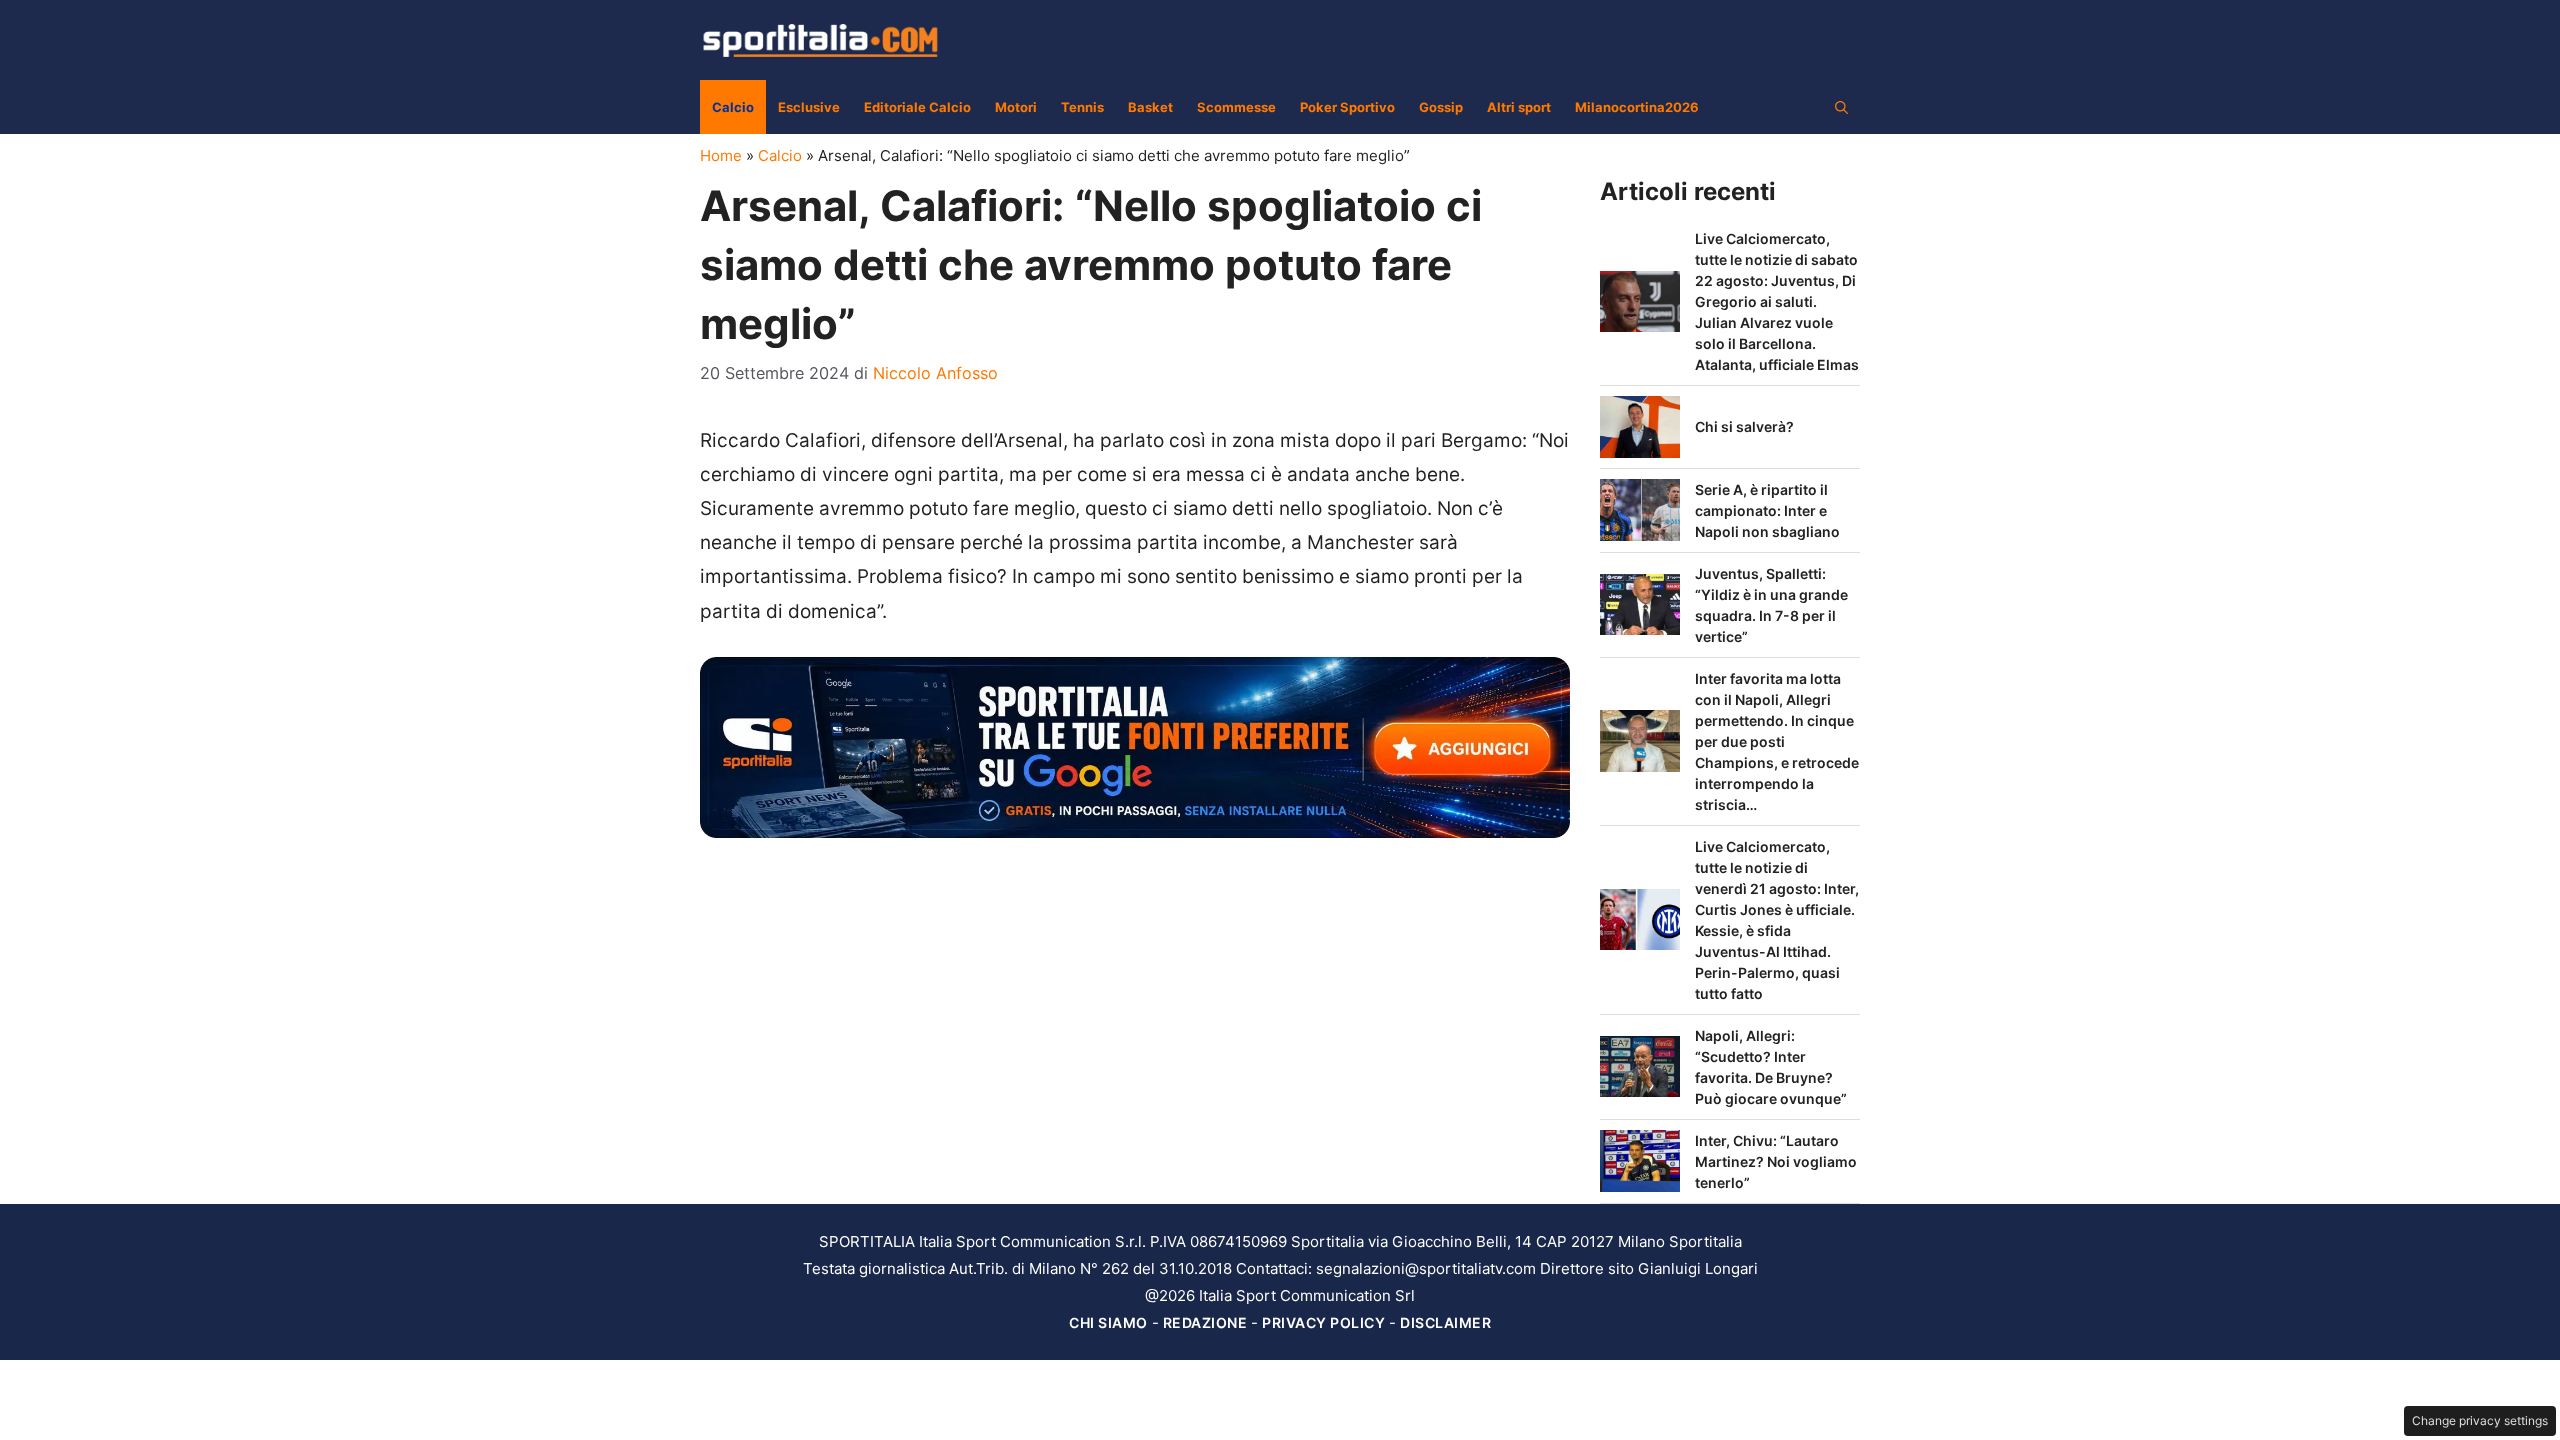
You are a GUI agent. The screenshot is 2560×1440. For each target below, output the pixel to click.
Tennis (1082, 107)
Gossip (1441, 107)
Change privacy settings (2480, 1420)
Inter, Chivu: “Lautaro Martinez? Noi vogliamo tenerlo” (1776, 1161)
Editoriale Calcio (917, 107)
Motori (1016, 107)
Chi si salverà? (1744, 426)
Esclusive (809, 107)
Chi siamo (1108, 1322)
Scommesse (1236, 107)
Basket (1150, 107)
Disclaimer (1445, 1322)
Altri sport (1519, 107)
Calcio (733, 107)
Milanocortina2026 (1637, 107)
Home (721, 155)
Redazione (1205, 1322)
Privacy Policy (1323, 1322)
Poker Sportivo (1347, 107)
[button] (1841, 107)
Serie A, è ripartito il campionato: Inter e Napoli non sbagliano (1767, 510)
